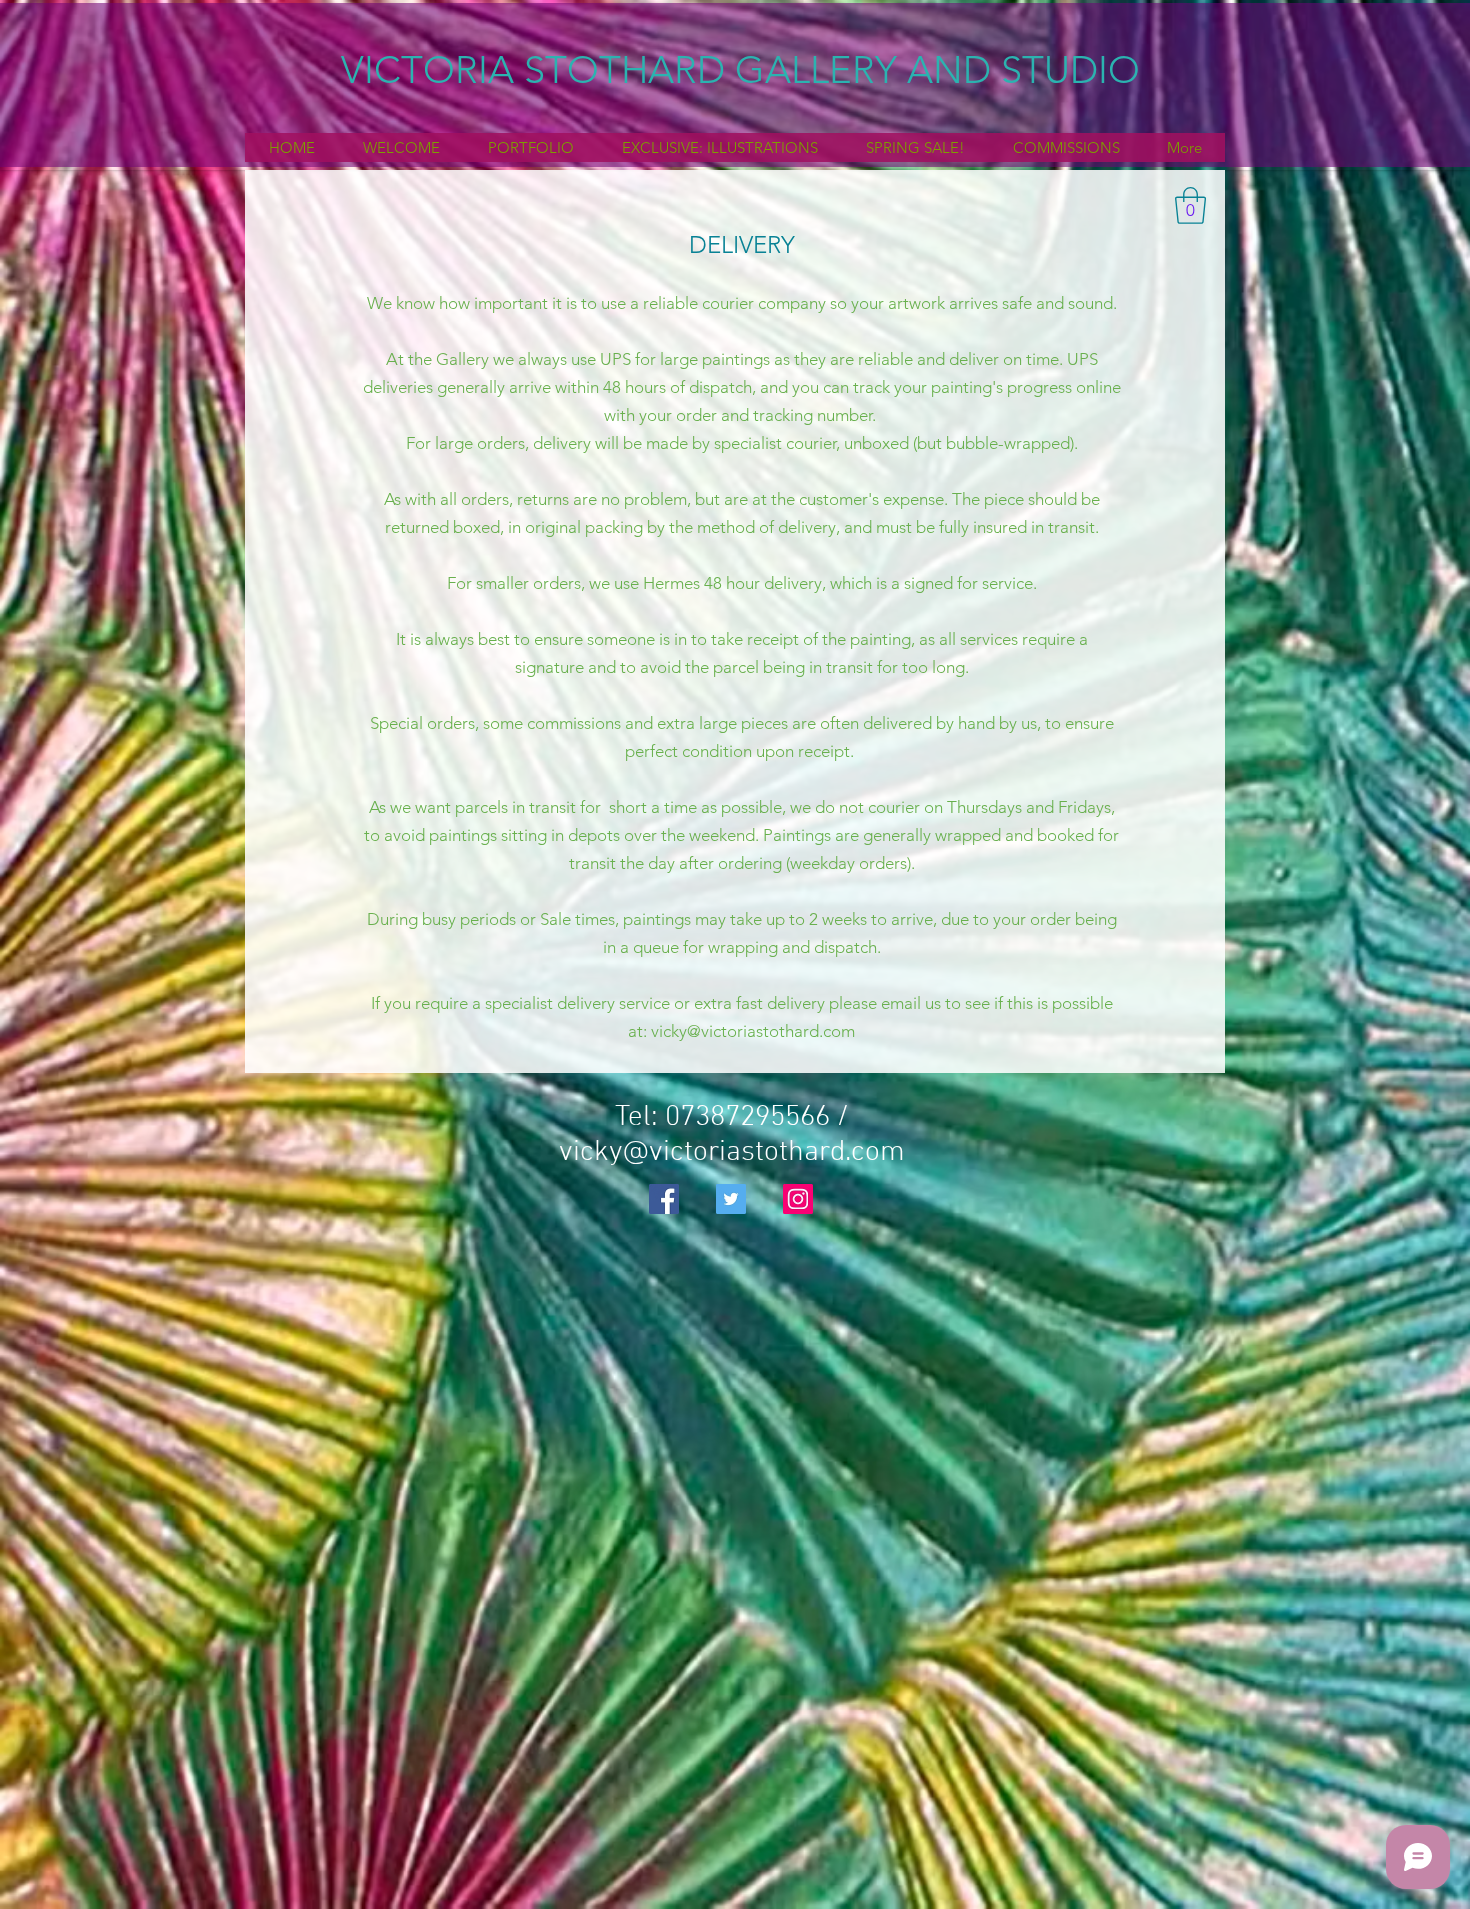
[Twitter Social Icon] (731, 1199)
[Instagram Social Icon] (798, 1199)
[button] (1190, 205)
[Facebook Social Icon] (664, 1199)
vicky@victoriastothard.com (753, 1031)
